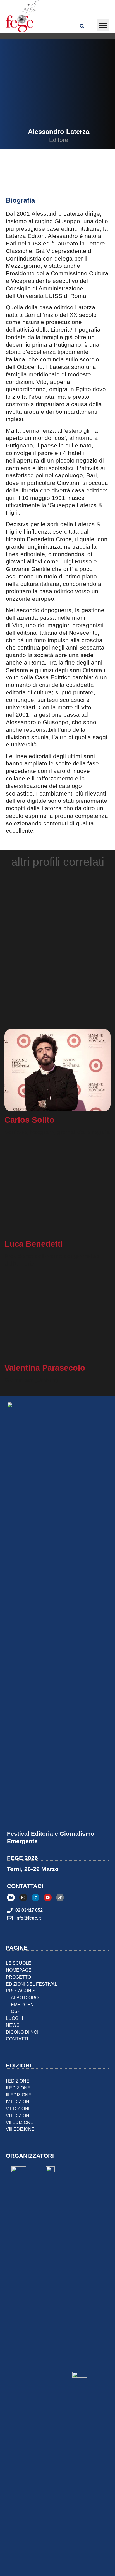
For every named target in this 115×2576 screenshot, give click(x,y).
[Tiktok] (60, 1875)
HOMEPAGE (19, 1948)
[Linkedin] (35, 1875)
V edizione (19, 2086)
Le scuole (19, 1941)
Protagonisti (23, 1968)
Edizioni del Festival (32, 1961)
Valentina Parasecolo (45, 1353)
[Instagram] (23, 1875)
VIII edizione (20, 2107)
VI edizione (19, 2093)
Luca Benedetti (34, 1236)
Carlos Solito (29, 1120)
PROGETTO (18, 1955)
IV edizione (19, 2079)
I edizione (18, 2059)
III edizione (19, 2072)
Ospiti (18, 1989)
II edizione (18, 2066)
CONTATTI (17, 2016)
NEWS (13, 2003)
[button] (103, 25)
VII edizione (20, 2100)
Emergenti (24, 1982)
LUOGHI (14, 1996)
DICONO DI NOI (22, 2010)
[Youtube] (48, 1875)
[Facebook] (11, 1875)
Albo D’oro (25, 1975)
